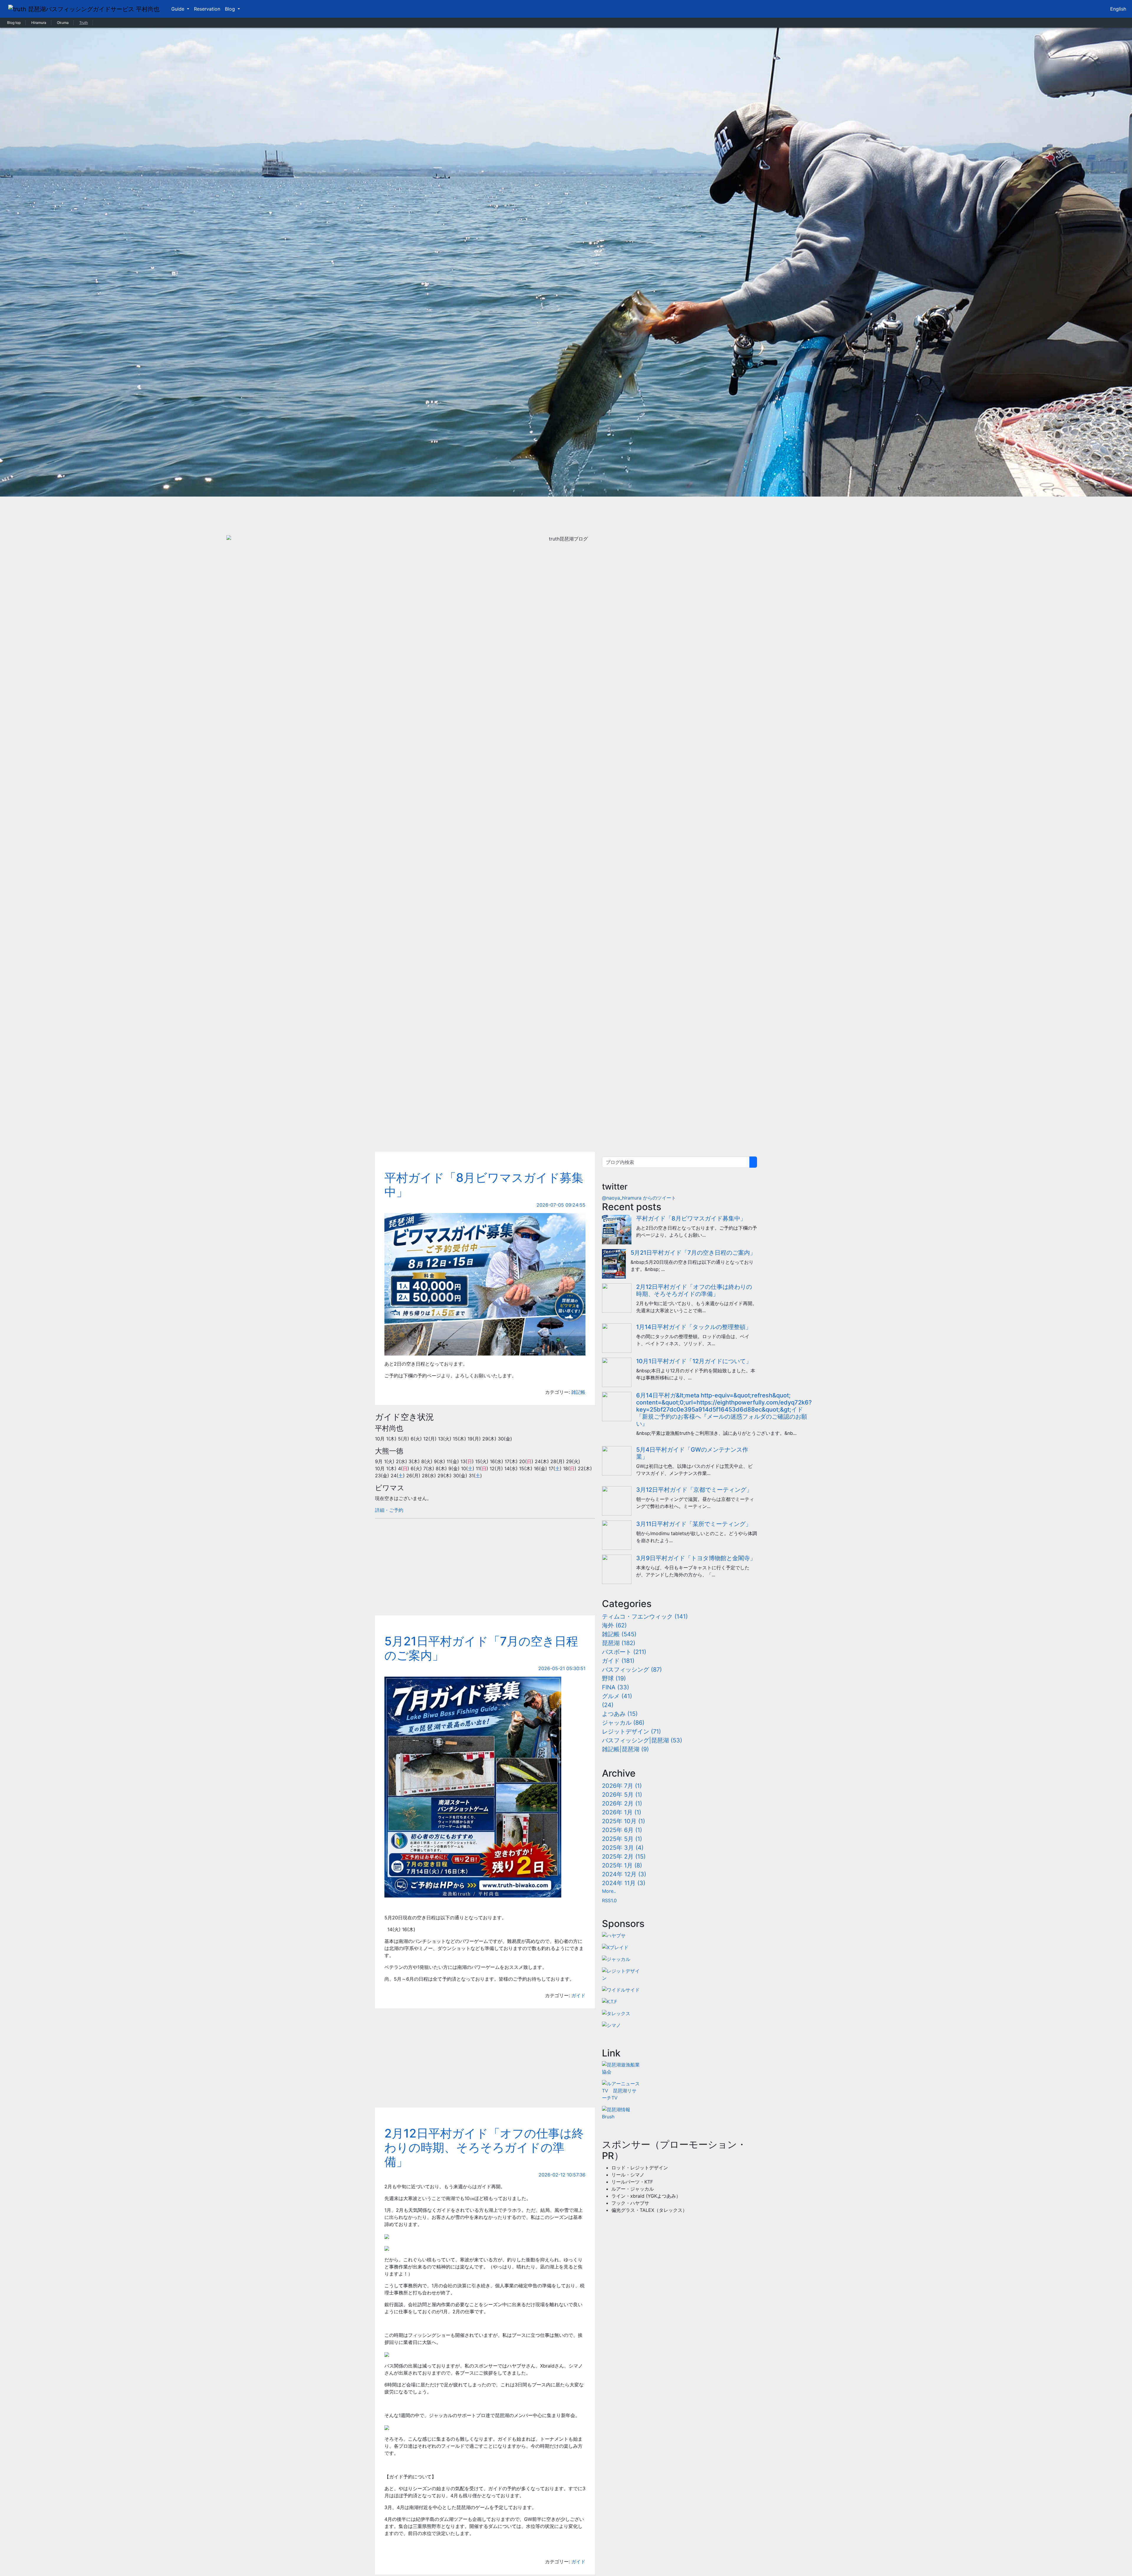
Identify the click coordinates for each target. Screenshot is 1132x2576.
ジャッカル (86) (623, 1723)
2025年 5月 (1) (622, 1839)
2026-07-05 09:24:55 (561, 1205)
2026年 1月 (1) (622, 1812)
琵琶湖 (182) (619, 1643)
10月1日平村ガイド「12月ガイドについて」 (694, 1361)
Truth (84, 23)
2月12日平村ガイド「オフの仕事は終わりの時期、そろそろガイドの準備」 (484, 2147)
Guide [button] (178, 9)
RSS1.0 (609, 1900)
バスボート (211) (624, 1652)
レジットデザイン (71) (631, 1731)
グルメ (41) (617, 1696)
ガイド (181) (618, 1661)
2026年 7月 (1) (622, 1786)
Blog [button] (231, 9)
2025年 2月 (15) (624, 1857)
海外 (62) (614, 1625)
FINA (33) (616, 1687)
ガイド (578, 1995)
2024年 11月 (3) (624, 1883)
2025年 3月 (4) (623, 1848)
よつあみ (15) (620, 1714)
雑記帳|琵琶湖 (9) (625, 1749)
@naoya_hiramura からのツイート (639, 1198)
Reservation (207, 9)
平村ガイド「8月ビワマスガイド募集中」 (484, 1185)
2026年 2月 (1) (622, 1803)
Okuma (63, 23)
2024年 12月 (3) (624, 1874)
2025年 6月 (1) (622, 1830)
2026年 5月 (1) (622, 1795)
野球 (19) (614, 1678)
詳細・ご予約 (389, 1510)
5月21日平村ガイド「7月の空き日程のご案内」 (481, 1648)
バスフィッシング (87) (632, 1670)
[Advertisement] (566, 1098)
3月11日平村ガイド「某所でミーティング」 (694, 1524)
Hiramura (39, 23)
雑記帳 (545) (619, 1634)
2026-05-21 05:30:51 (562, 1668)
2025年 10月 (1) (623, 1821)
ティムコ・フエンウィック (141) (645, 1616)
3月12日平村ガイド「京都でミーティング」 (694, 1490)
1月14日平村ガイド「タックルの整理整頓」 (694, 1327)
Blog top (14, 23)
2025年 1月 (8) (622, 1865)
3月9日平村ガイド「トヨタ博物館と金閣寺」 (696, 1558)
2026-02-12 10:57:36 (562, 2175)
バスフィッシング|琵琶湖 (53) (642, 1740)
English (1118, 9)
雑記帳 (578, 1392)
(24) (608, 1705)
